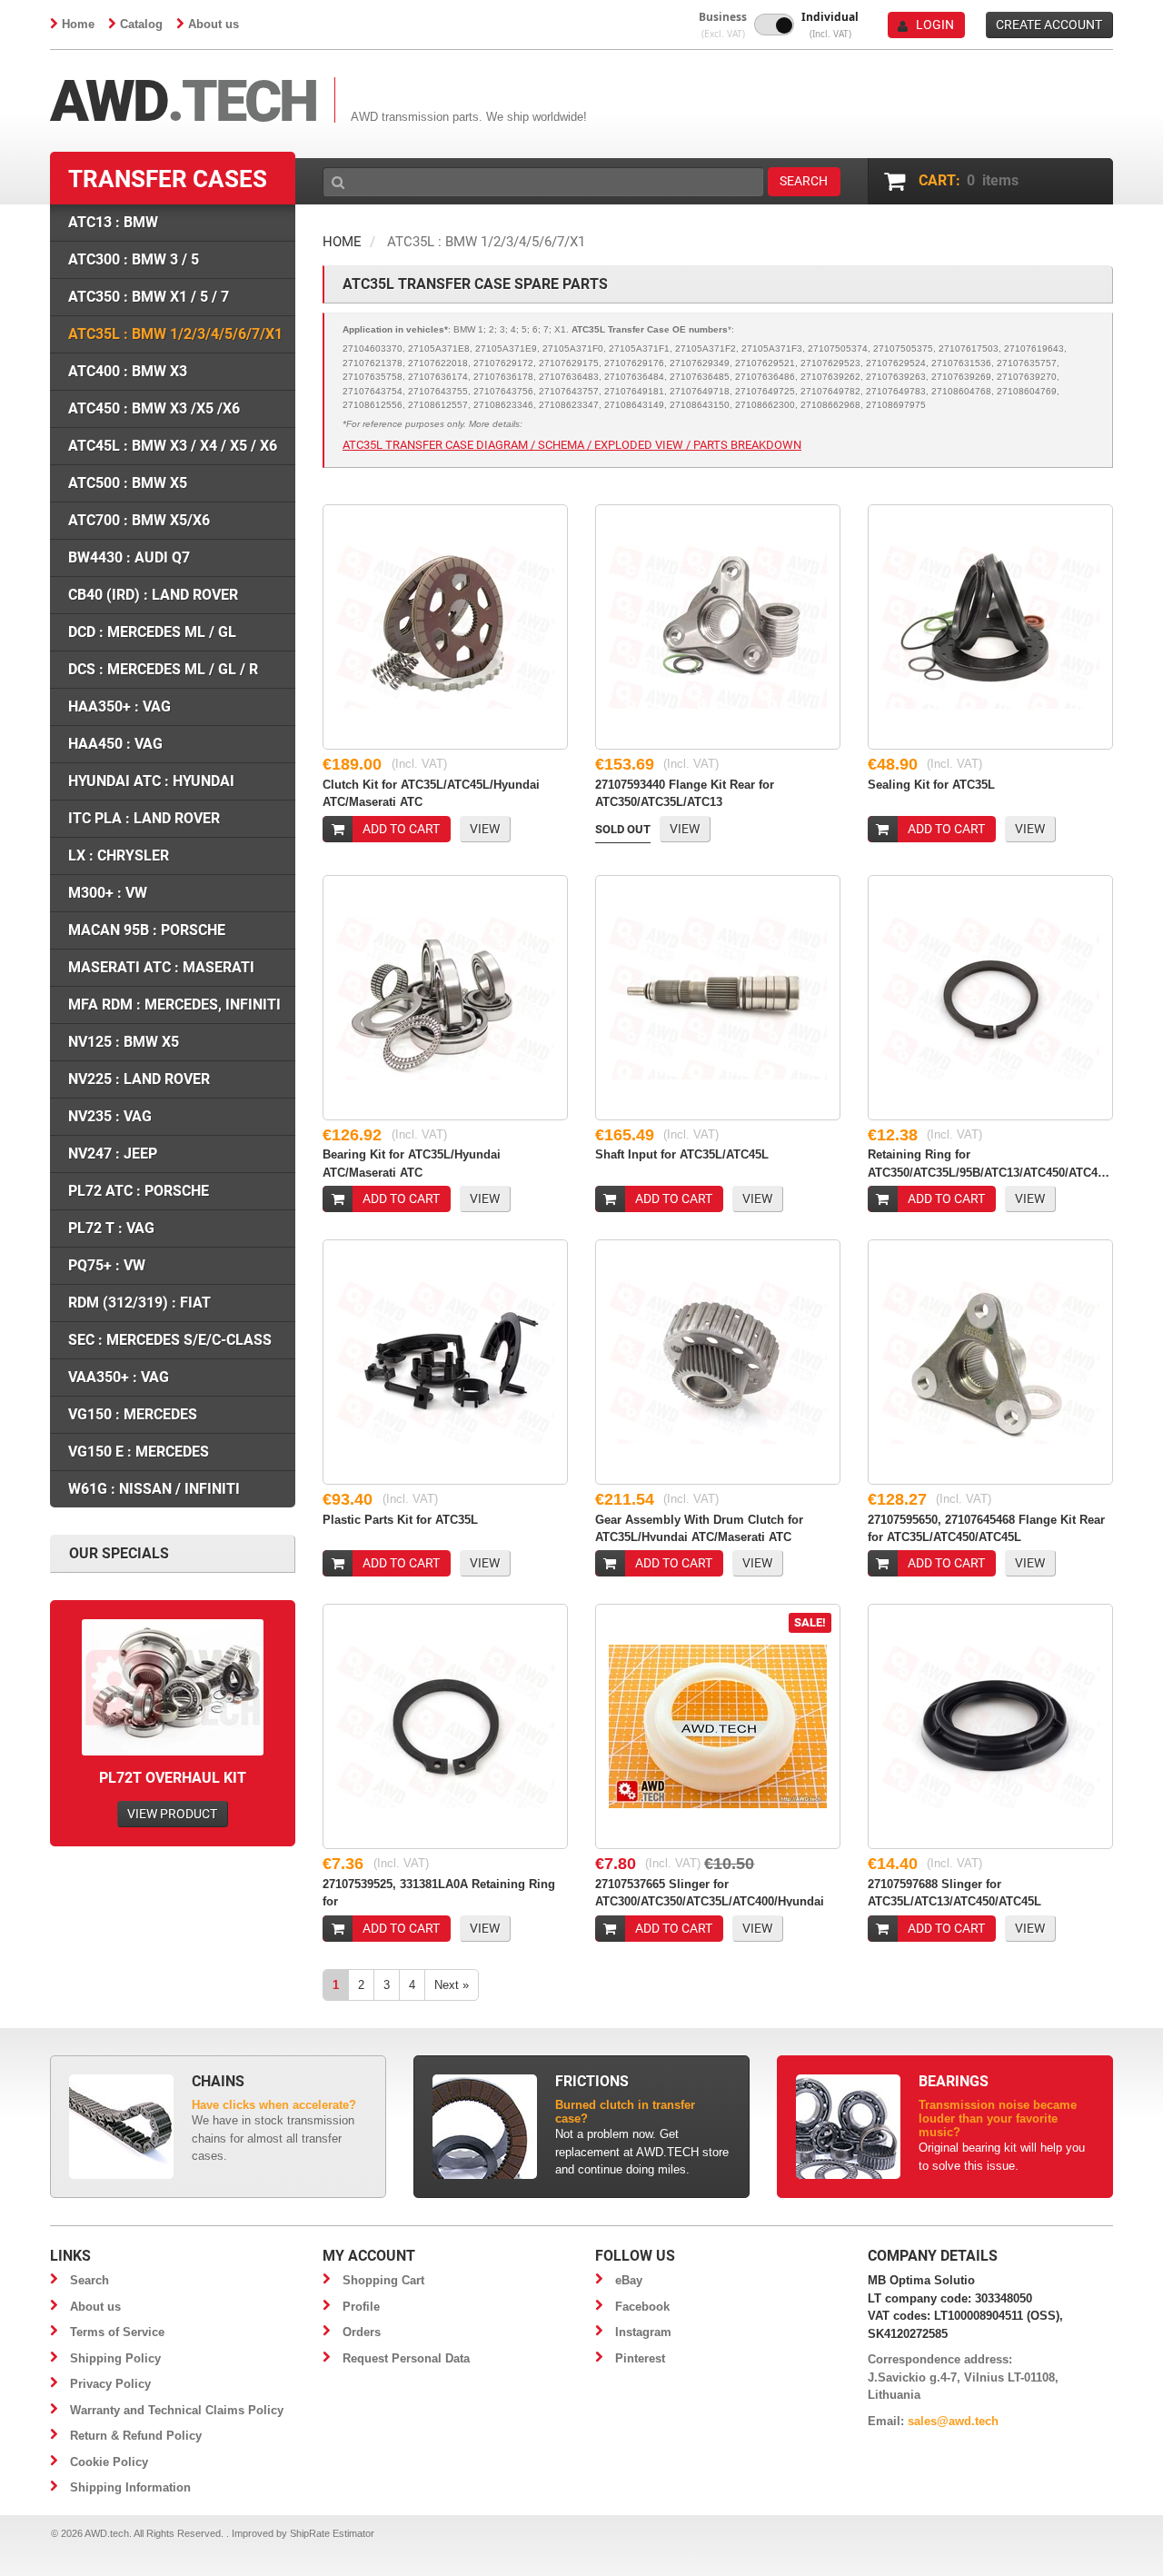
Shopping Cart (383, 2280)
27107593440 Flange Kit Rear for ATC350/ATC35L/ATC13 (685, 792)
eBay (629, 2280)
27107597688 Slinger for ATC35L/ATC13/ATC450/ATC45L (954, 1892)
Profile (361, 2307)
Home (78, 24)
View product (172, 1814)
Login (935, 25)
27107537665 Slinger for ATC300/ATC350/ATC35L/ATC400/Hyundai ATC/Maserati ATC (710, 1892)
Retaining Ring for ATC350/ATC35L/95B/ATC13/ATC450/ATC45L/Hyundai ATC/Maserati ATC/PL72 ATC (990, 1162)
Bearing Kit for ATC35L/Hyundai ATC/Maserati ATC (412, 1162)
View (485, 829)
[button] (723, 25)
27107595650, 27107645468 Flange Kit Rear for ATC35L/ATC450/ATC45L (986, 1527)
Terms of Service (117, 2332)
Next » (452, 1985)
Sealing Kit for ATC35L (931, 785)
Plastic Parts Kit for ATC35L (400, 1520)
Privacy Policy (110, 2384)
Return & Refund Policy (136, 2436)
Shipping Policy (115, 2358)
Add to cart (401, 829)
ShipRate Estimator (332, 2533)
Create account (1049, 25)
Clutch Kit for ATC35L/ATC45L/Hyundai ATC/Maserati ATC (431, 792)
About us (214, 24)
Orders (362, 2332)
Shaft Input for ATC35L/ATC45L (682, 1154)
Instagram (643, 2332)
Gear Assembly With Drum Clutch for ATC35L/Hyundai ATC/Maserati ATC (699, 1527)
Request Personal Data (406, 2358)
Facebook (642, 2307)
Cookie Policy (109, 2462)
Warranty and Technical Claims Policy (177, 2410)
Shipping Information (130, 2487)
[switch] (774, 25)
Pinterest (640, 2358)
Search (89, 2280)
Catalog (141, 24)
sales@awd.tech (953, 2421)
